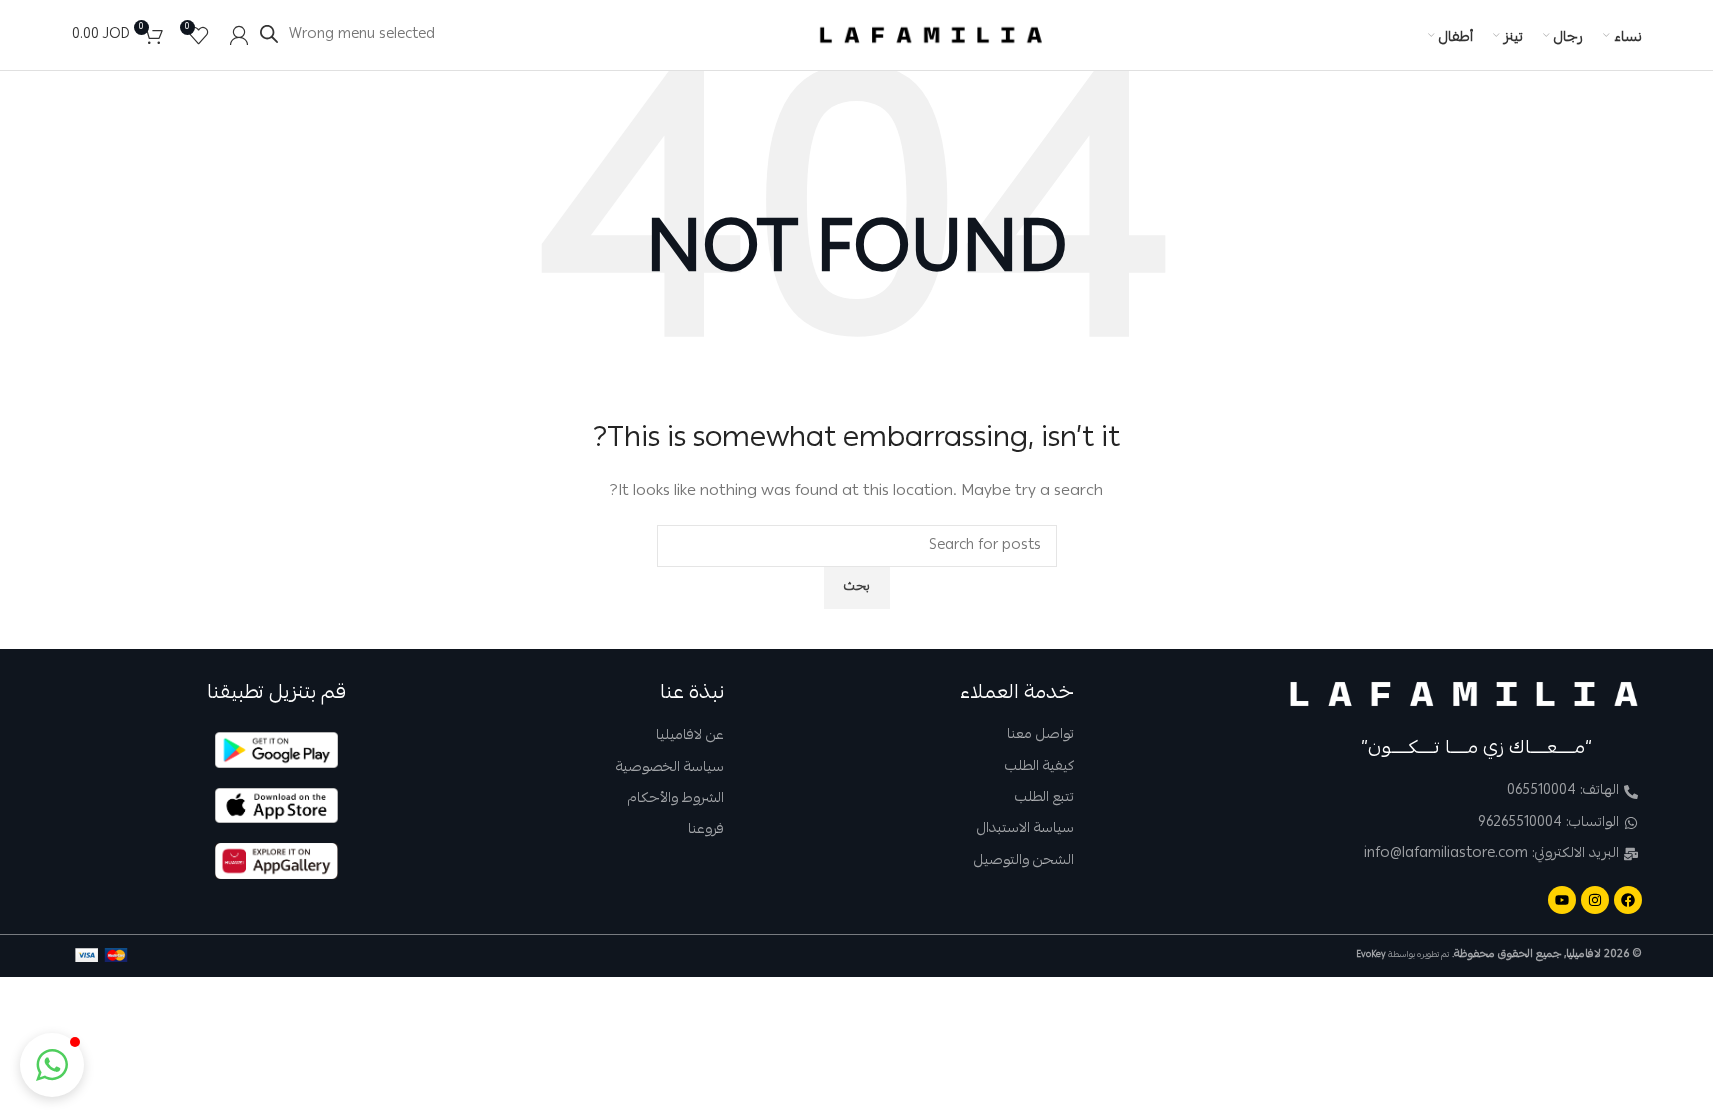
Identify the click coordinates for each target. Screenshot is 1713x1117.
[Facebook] (1628, 900)
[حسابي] (239, 35)
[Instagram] (1595, 900)
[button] (52, 1065)
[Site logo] (931, 36)
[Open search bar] (269, 34)
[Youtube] (1562, 900)
